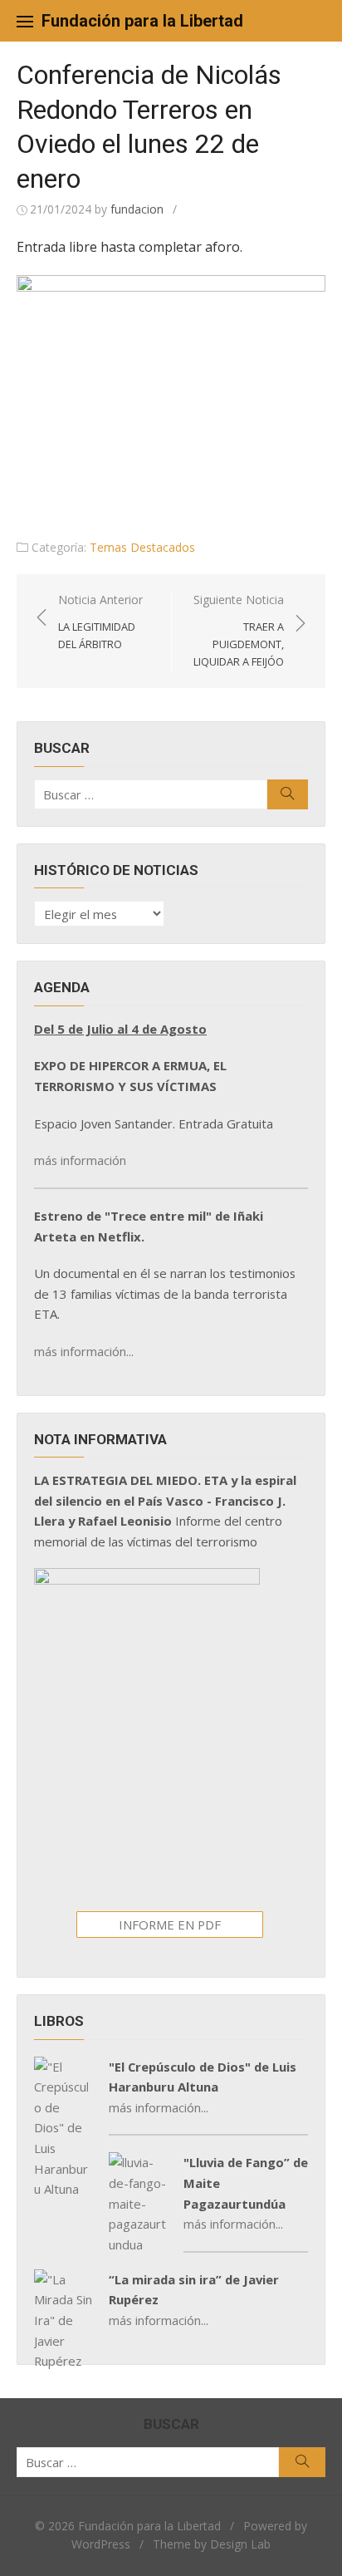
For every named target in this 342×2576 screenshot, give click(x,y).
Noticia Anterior (100, 622)
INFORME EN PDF (170, 1925)
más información (80, 1160)
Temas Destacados (142, 547)
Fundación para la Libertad (142, 21)
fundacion (137, 209)
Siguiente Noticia (239, 630)
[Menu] (25, 21)
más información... (84, 1351)
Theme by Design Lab (212, 2544)
